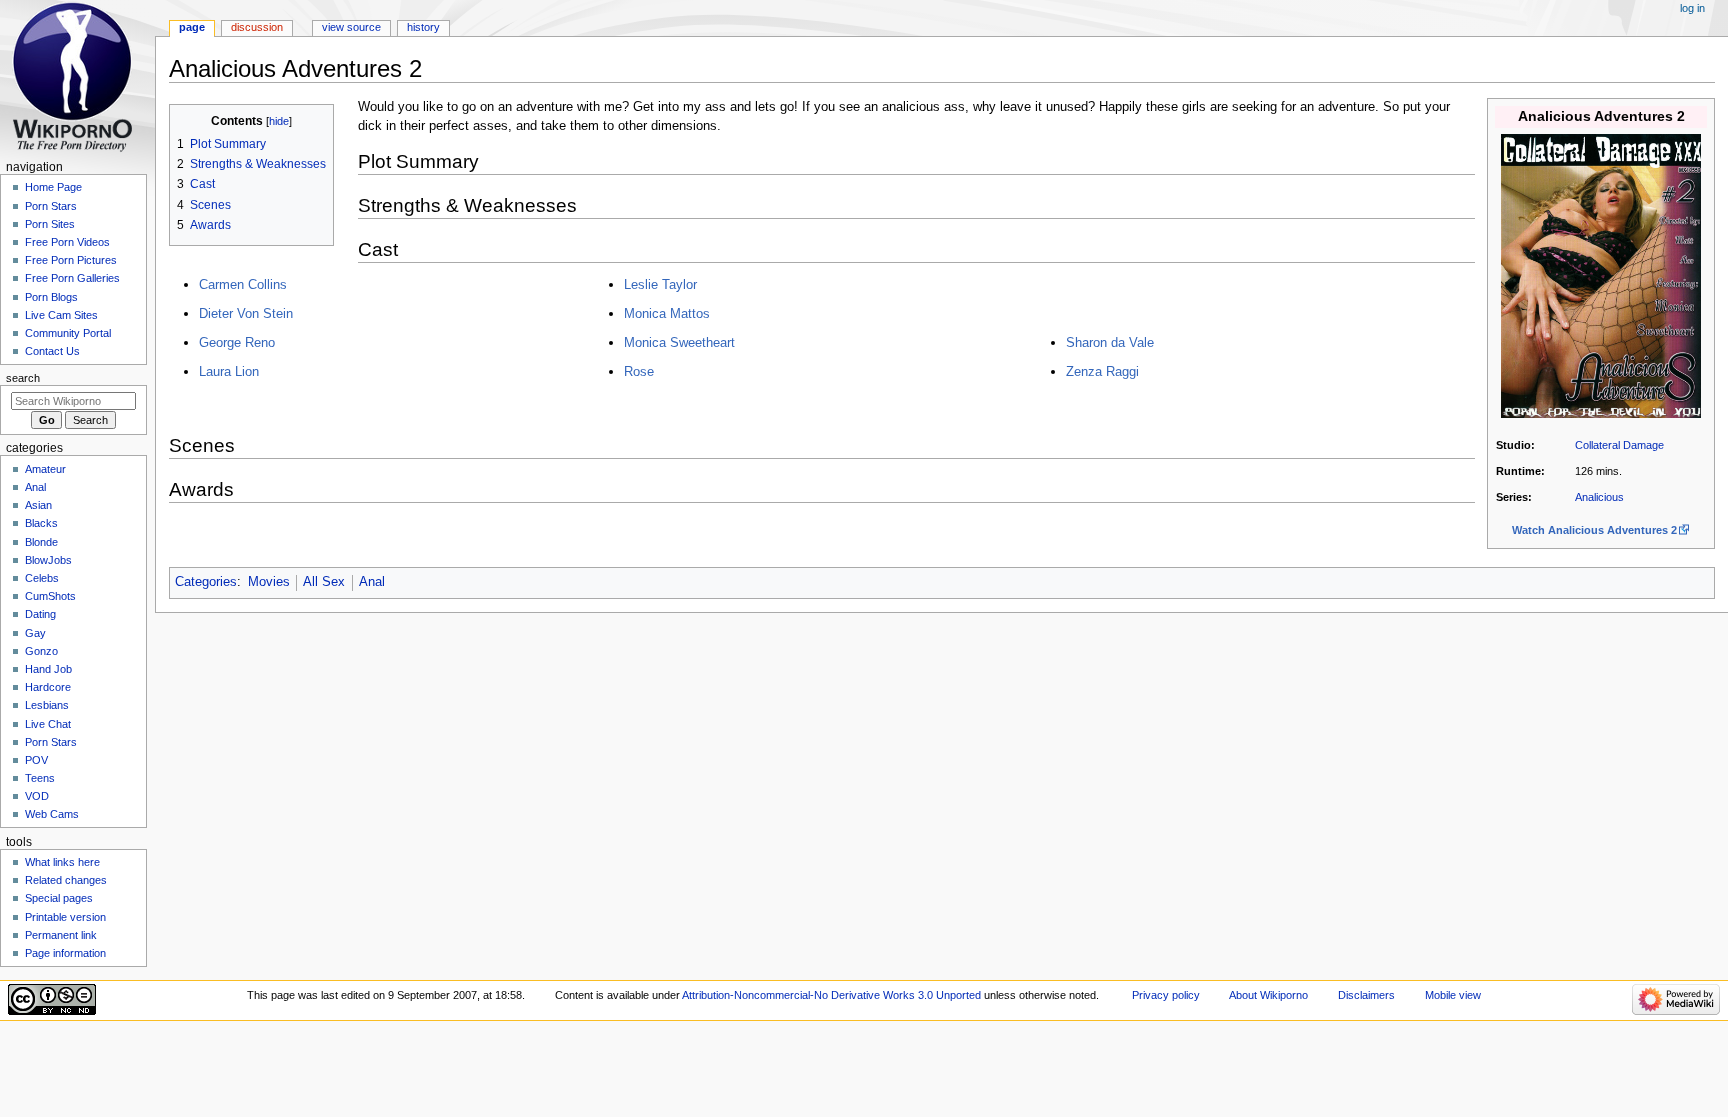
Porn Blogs (51, 297)
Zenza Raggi (1102, 371)
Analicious (1599, 497)
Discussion (257, 27)
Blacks (41, 523)
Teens (40, 778)
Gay (35, 633)
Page (192, 27)
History (423, 27)
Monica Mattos (667, 313)
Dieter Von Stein (246, 313)
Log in (1692, 8)
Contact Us (52, 351)
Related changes (66, 880)
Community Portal (68, 333)
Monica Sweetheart (679, 342)
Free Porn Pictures (71, 260)
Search (23, 378)
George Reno (237, 342)
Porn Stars (51, 206)
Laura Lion (229, 371)
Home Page (53, 187)
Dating (40, 614)
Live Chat (48, 724)
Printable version (65, 917)
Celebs (42, 578)
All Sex (324, 582)
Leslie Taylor (660, 284)
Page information (65, 953)
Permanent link (61, 935)
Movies (269, 582)
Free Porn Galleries (72, 278)
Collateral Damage (1619, 445)
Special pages (59, 898)
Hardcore (48, 687)
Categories (206, 582)
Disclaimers (1366, 995)
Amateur (45, 469)
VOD (37, 796)
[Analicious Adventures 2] (1601, 275)
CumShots (50, 596)
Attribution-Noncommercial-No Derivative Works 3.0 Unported (831, 995)
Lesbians (47, 705)
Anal (372, 582)
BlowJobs (48, 560)
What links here (62, 862)
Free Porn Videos (67, 242)
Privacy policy (1166, 995)
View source (351, 27)
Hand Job (48, 669)
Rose (639, 371)
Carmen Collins (243, 284)
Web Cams (52, 814)
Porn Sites (50, 224)
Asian (38, 505)
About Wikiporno (1268, 995)
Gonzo (41, 651)
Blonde (41, 542)
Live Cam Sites (61, 315)
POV (36, 760)
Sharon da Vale (1110, 342)
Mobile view (1453, 995)
